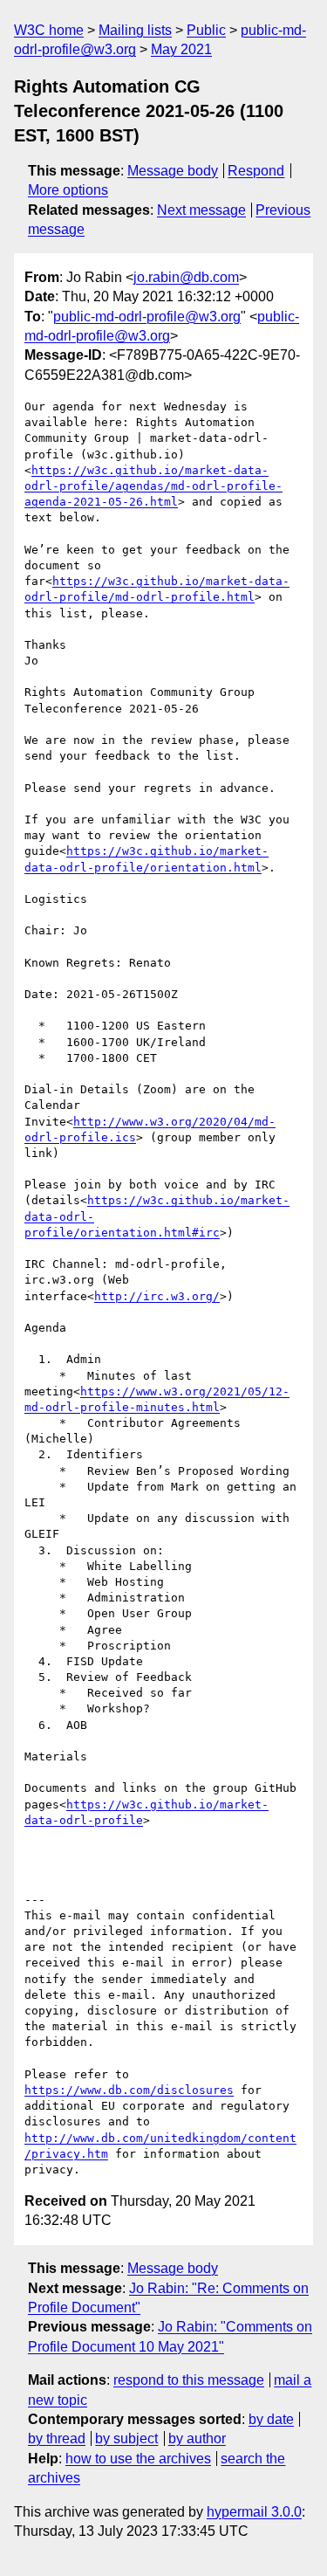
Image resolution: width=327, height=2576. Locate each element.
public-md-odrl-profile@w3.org (147, 317)
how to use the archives (138, 2459)
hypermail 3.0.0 (254, 2512)
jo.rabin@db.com (186, 277)
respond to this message (189, 2380)
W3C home (49, 30)
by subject (126, 2438)
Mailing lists (135, 30)
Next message (201, 210)
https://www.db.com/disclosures (129, 2090)
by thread (57, 2438)
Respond (256, 171)
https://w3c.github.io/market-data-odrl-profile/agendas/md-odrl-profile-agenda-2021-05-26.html (153, 486)
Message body (173, 171)
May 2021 (181, 49)
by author (197, 2438)
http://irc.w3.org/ (157, 1296)
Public (206, 30)
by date (271, 2419)
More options (68, 190)
